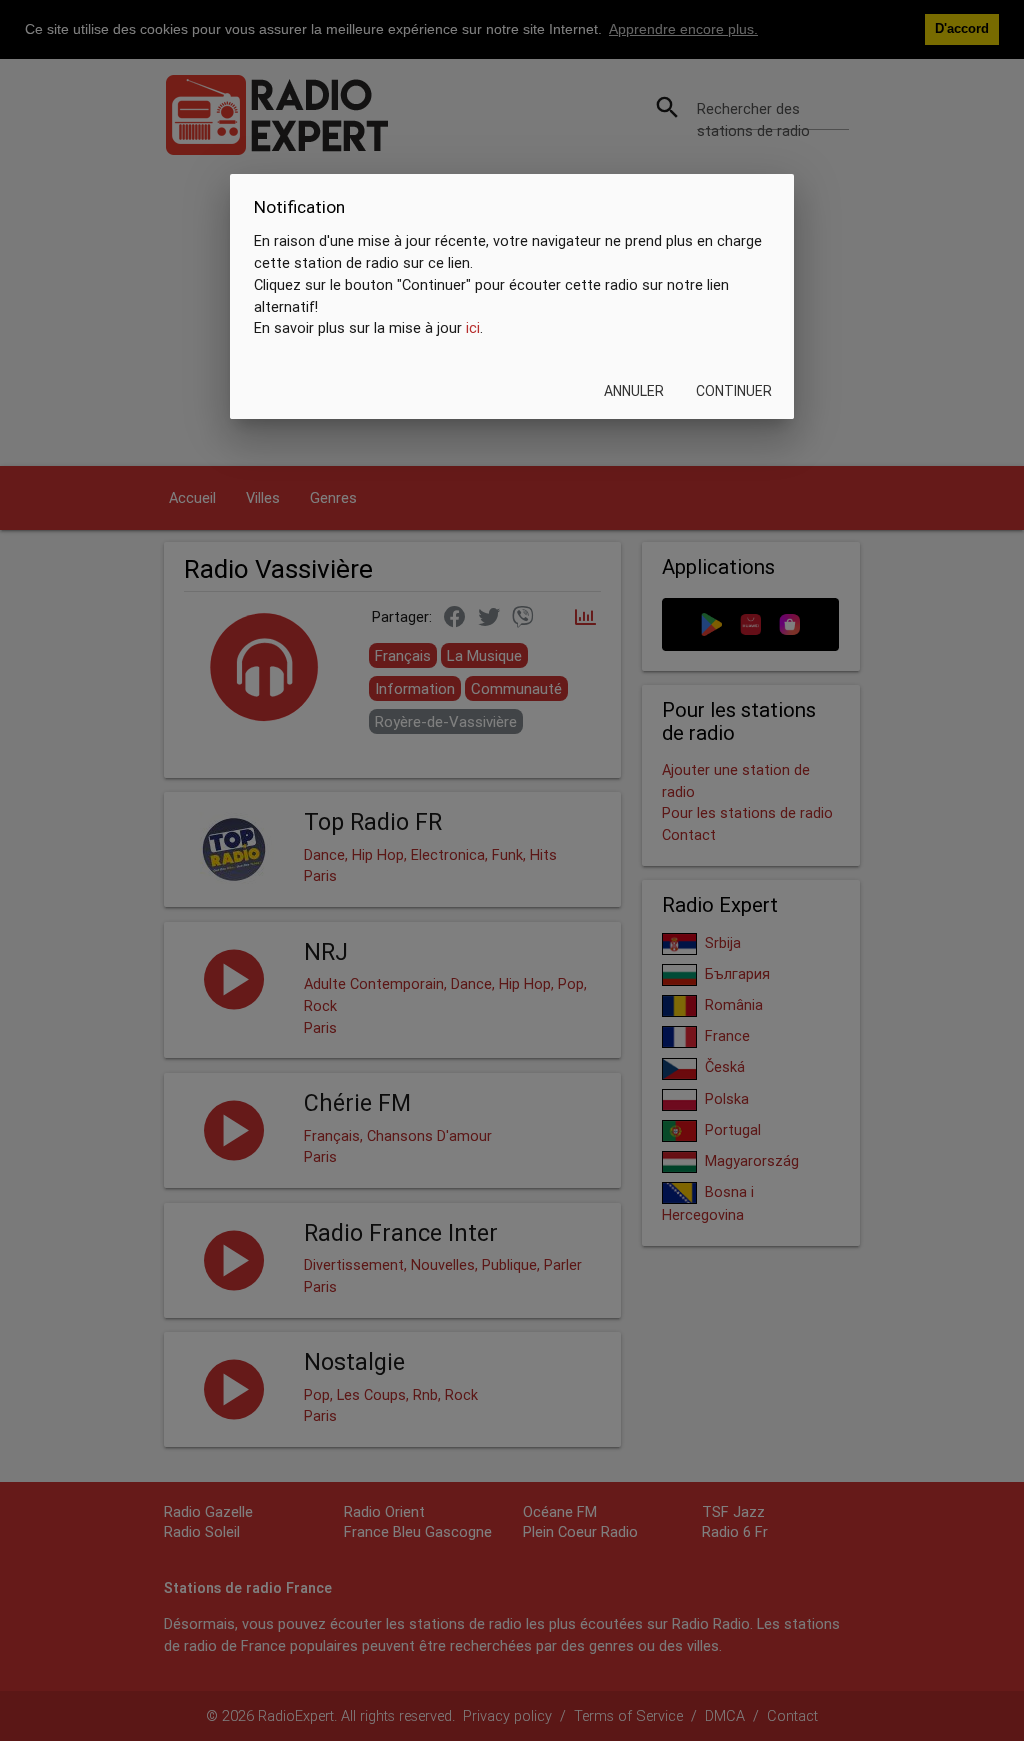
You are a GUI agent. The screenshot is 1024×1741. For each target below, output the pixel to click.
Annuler (634, 391)
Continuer (734, 391)
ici (473, 327)
